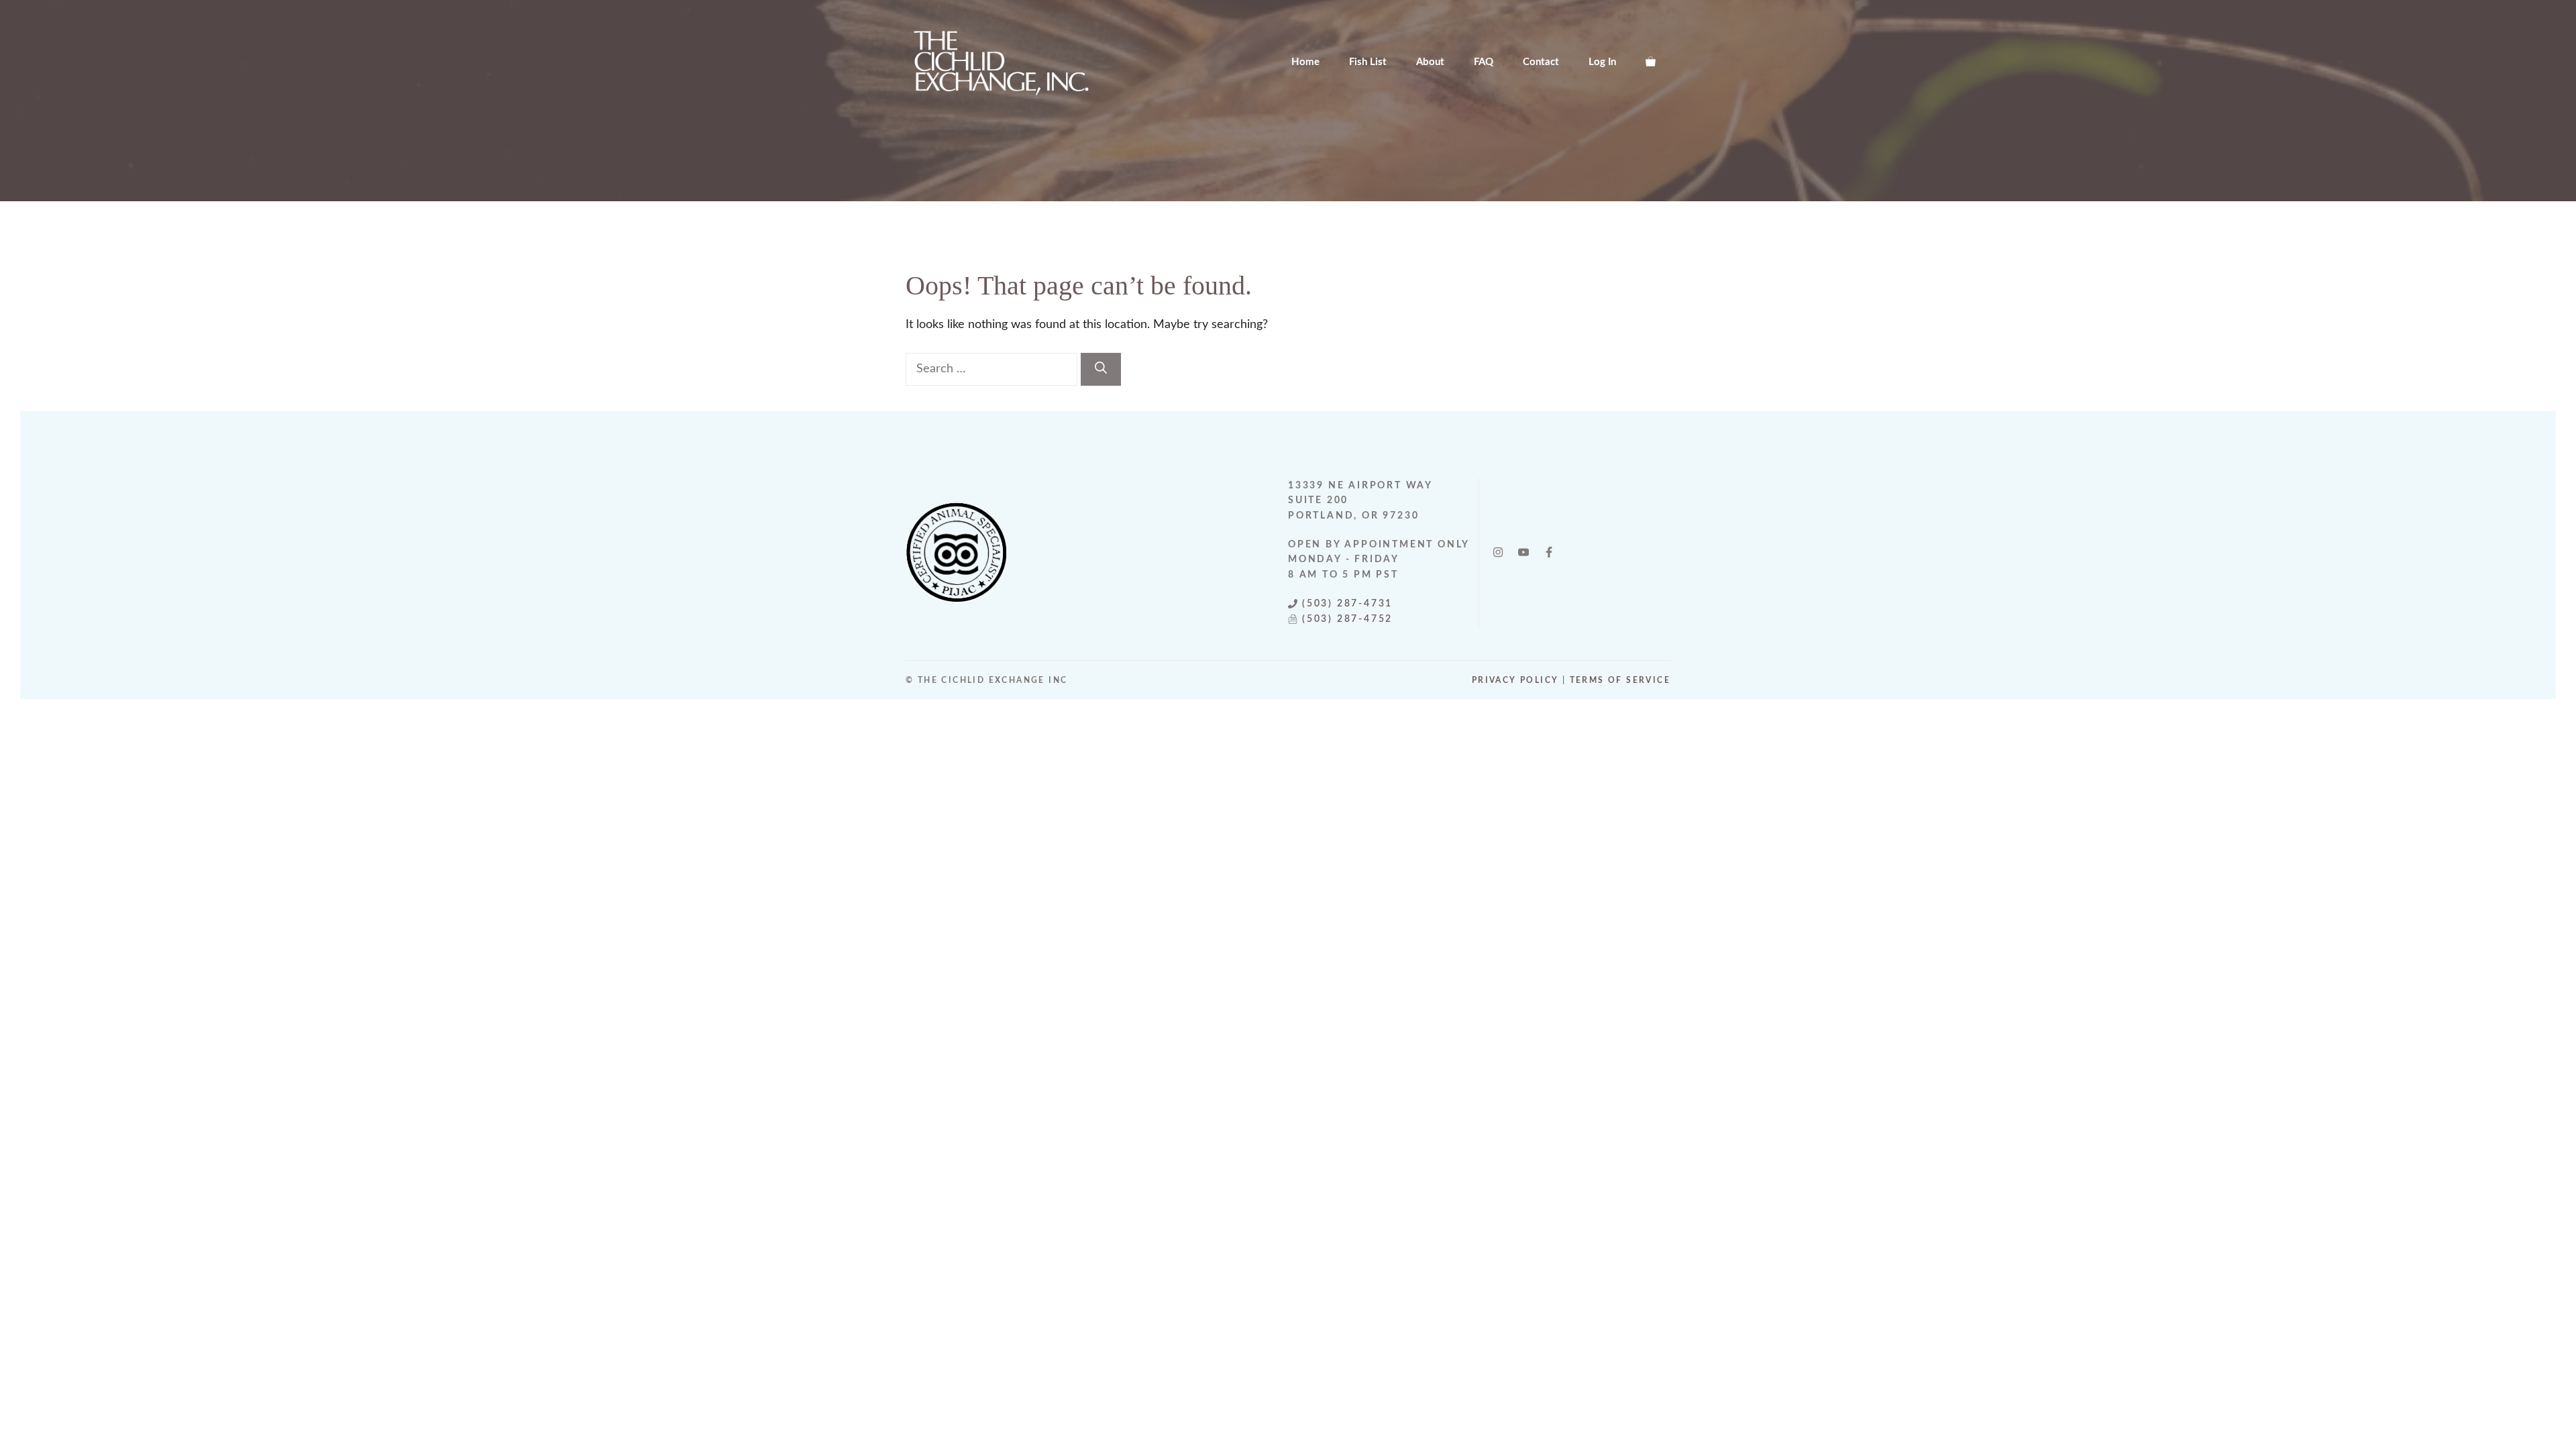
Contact (1541, 62)
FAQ (1484, 62)
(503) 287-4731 (1347, 604)
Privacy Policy (1515, 680)
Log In (1602, 62)
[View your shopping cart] (1651, 62)
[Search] (1101, 369)
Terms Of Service (1620, 680)
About (1430, 62)
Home (1305, 62)
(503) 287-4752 (1349, 619)
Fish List (1368, 62)
